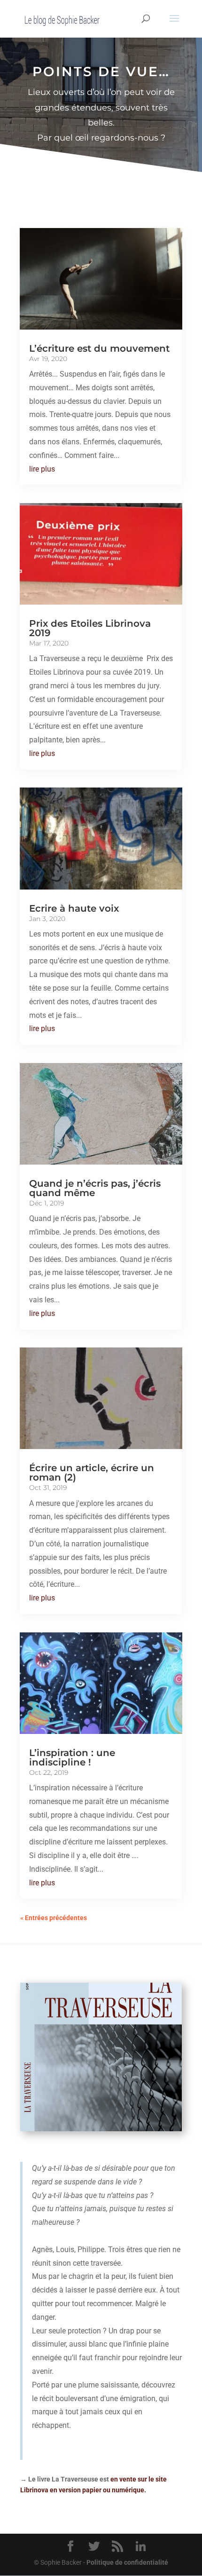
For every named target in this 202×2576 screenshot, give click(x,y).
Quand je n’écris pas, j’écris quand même (95, 1188)
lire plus (42, 469)
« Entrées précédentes (54, 1918)
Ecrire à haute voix (74, 908)
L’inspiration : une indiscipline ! (72, 1757)
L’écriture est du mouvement (99, 348)
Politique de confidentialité (127, 2562)
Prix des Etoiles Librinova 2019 (90, 628)
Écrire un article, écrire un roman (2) (92, 1473)
